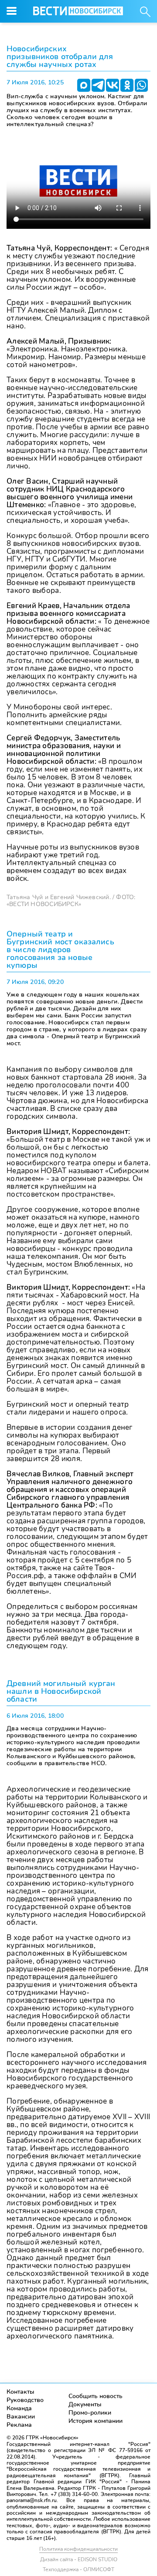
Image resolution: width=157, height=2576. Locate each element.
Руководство (25, 2400)
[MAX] (84, 85)
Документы (85, 2404)
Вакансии (21, 2417)
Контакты (20, 2392)
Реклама (19, 2425)
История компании (96, 2421)
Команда (19, 2408)
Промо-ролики (90, 2413)
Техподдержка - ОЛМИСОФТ (78, 2569)
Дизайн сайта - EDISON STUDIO (79, 2559)
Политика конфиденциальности (78, 2549)
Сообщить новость (96, 2396)
